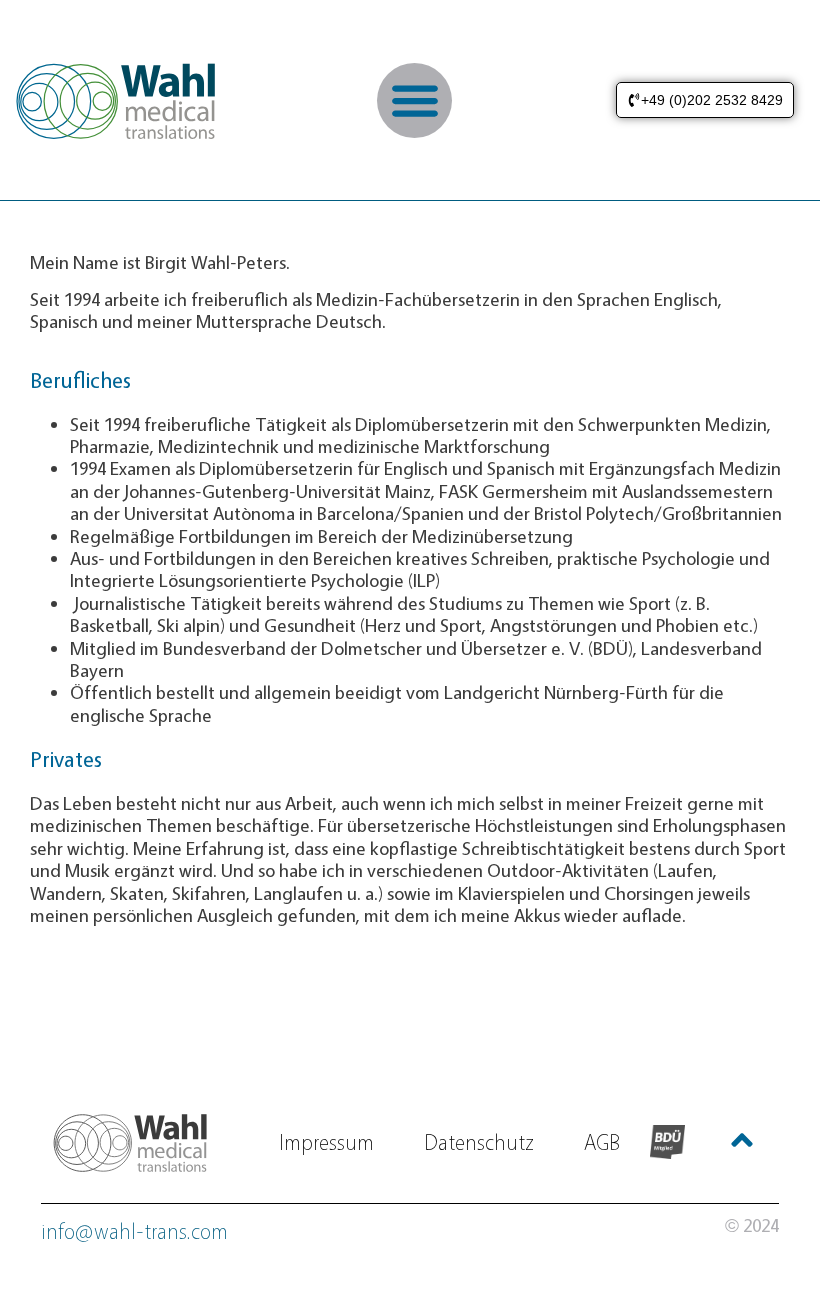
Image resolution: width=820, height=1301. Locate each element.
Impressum (326, 1142)
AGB (602, 1142)
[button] (414, 100)
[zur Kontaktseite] (133, 1142)
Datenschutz (479, 1142)
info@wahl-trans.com (134, 1230)
